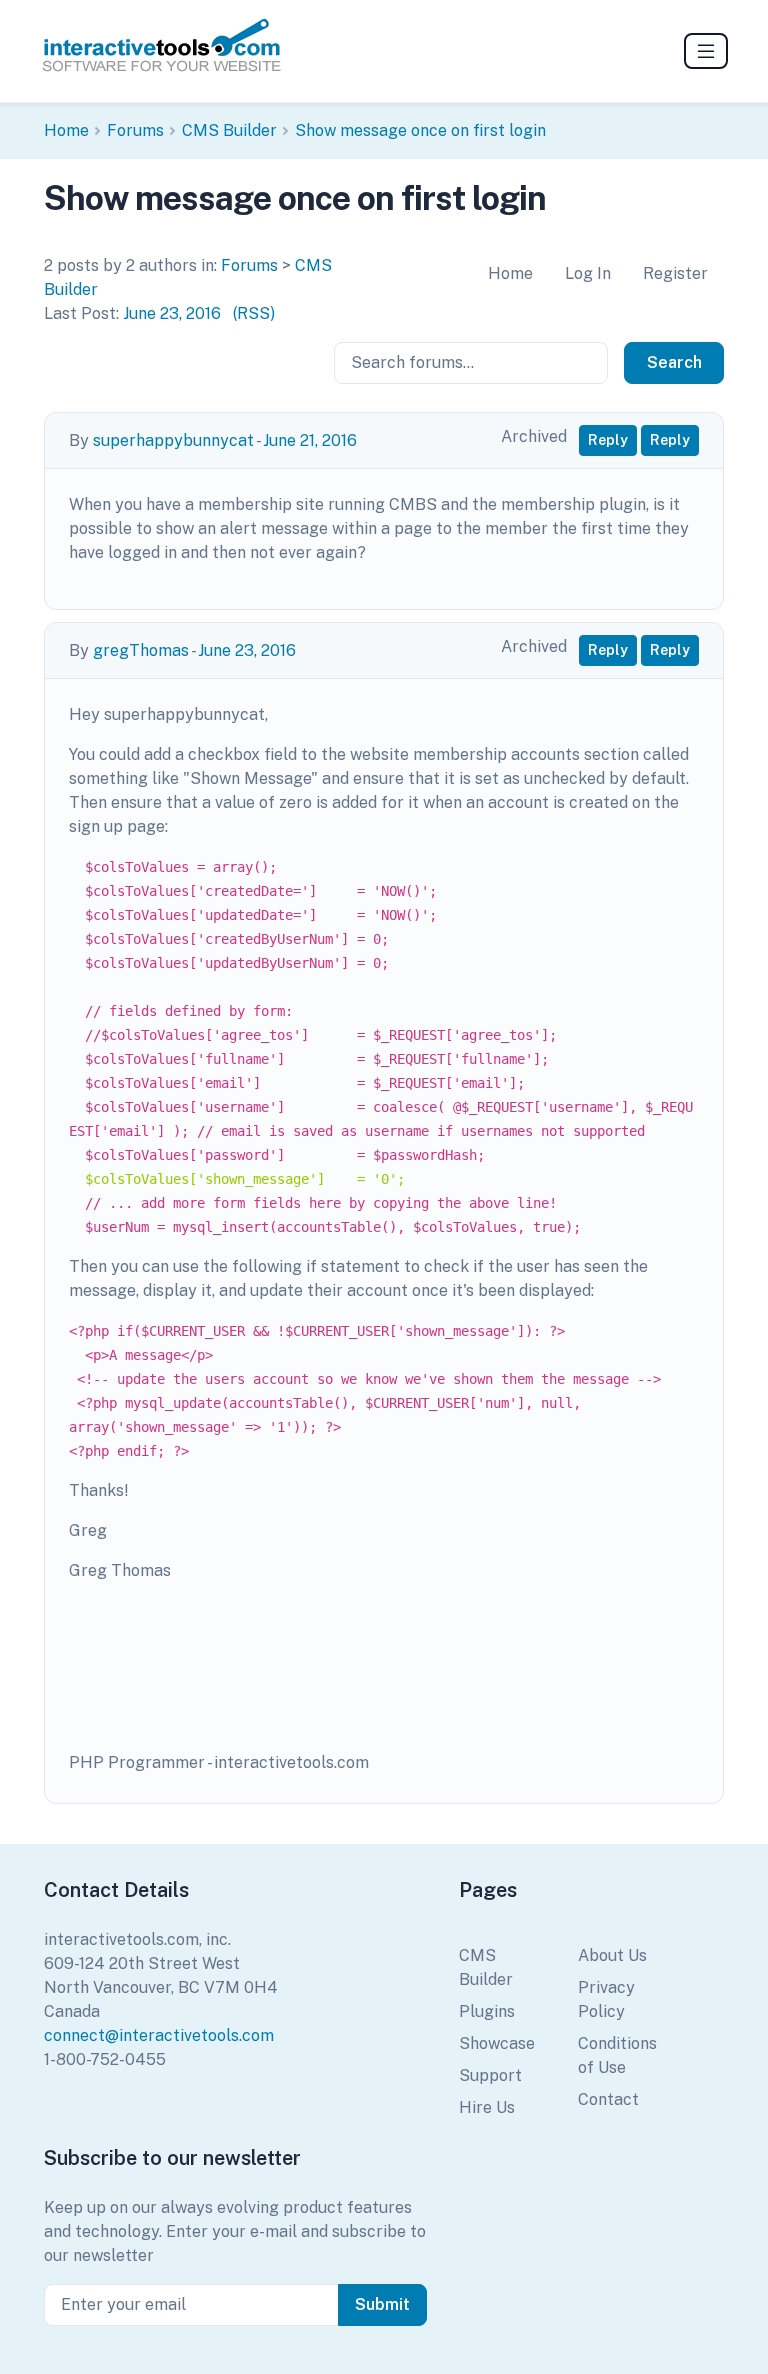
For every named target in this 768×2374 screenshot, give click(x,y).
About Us (612, 1955)
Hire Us (487, 2107)
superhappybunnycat (173, 440)
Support (490, 2075)
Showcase (497, 2043)
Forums (135, 130)
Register (675, 273)
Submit (382, 2304)
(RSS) (254, 313)
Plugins (487, 2011)
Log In (588, 273)
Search (674, 362)
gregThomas (141, 650)
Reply (608, 440)
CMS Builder (229, 130)
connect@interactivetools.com (159, 2035)
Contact (608, 2099)
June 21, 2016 (310, 440)
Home (66, 130)
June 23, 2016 (172, 313)
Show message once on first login (420, 130)
